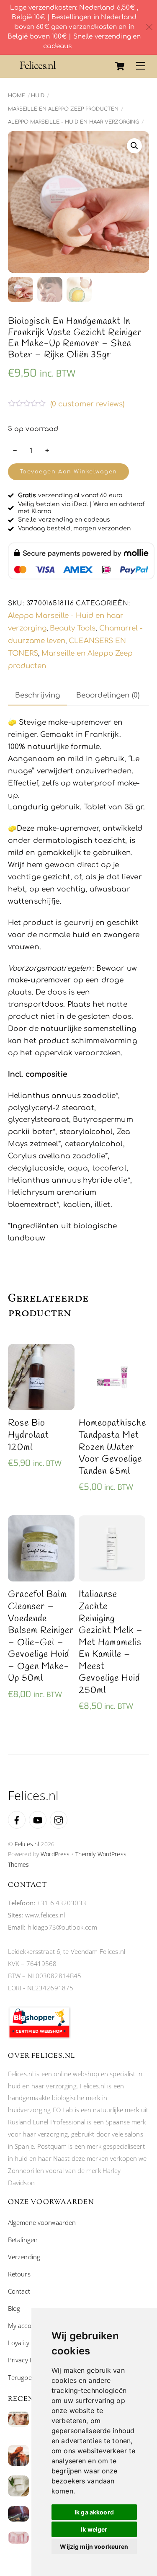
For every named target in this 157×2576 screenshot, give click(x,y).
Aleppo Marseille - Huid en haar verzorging (73, 122)
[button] (134, 146)
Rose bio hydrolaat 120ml (28, 1435)
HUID (38, 96)
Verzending (24, 2257)
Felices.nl (27, 1844)
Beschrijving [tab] (38, 695)
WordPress (55, 1854)
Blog (14, 2308)
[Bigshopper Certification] (39, 2036)
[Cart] (120, 66)
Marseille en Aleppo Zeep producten (63, 109)
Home (17, 96)
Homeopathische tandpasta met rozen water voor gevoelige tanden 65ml (112, 1447)
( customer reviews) (88, 404)
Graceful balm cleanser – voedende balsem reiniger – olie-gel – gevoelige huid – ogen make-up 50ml (41, 1637)
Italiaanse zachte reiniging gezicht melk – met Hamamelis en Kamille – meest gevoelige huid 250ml (111, 1642)
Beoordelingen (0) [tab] (108, 695)
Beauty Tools (73, 628)
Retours (19, 2274)
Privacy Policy (27, 2360)
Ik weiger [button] (94, 2529)
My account (24, 2325)
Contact (19, 2291)
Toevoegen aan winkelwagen (68, 472)
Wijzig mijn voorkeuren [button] (94, 2546)
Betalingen (23, 2240)
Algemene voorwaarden (42, 2222)
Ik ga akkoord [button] (94, 2512)
